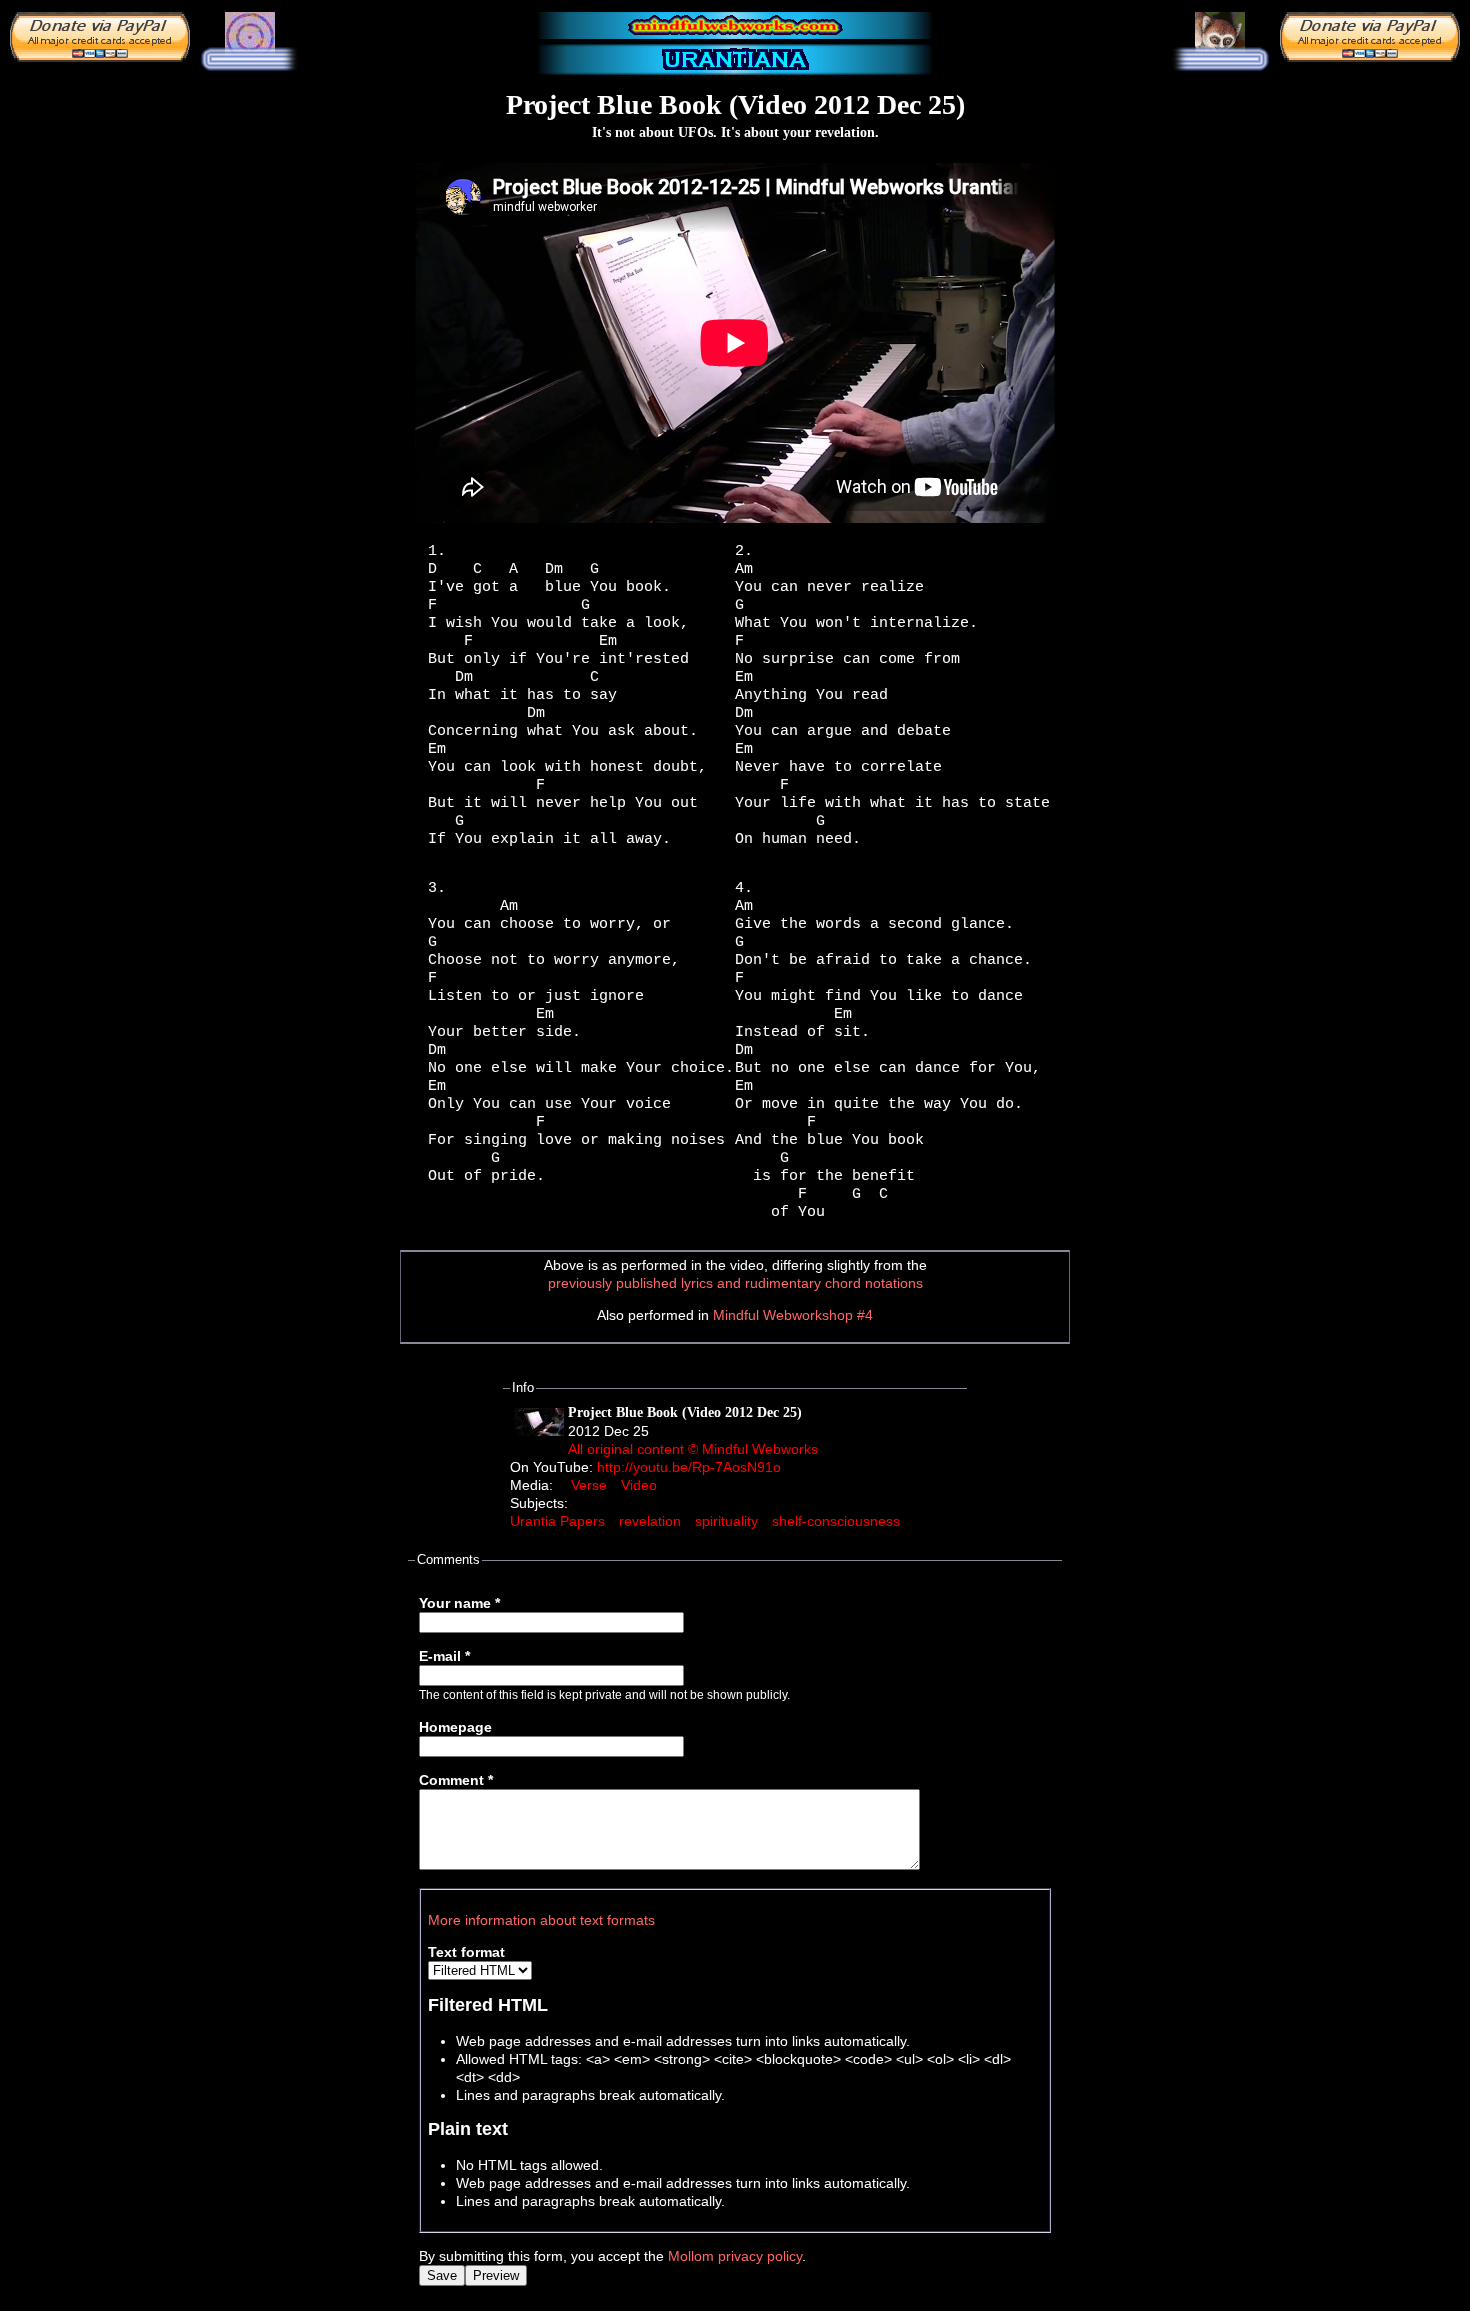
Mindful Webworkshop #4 (793, 1315)
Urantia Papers (557, 1521)
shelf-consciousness (836, 1521)
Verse (589, 1485)
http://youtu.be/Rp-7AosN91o (689, 1467)
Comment (456, 1780)
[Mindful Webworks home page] (735, 25)
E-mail (444, 1656)
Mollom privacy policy (735, 2256)
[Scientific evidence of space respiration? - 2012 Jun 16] (250, 36)
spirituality (726, 1521)
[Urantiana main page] (735, 60)
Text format (466, 1952)
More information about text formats (541, 1920)
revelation (650, 1521)
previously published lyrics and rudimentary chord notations (735, 1283)
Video (639, 1485)
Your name (459, 1603)
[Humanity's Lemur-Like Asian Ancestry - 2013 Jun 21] (1220, 33)
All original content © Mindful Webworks (693, 1449)
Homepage (455, 1727)
